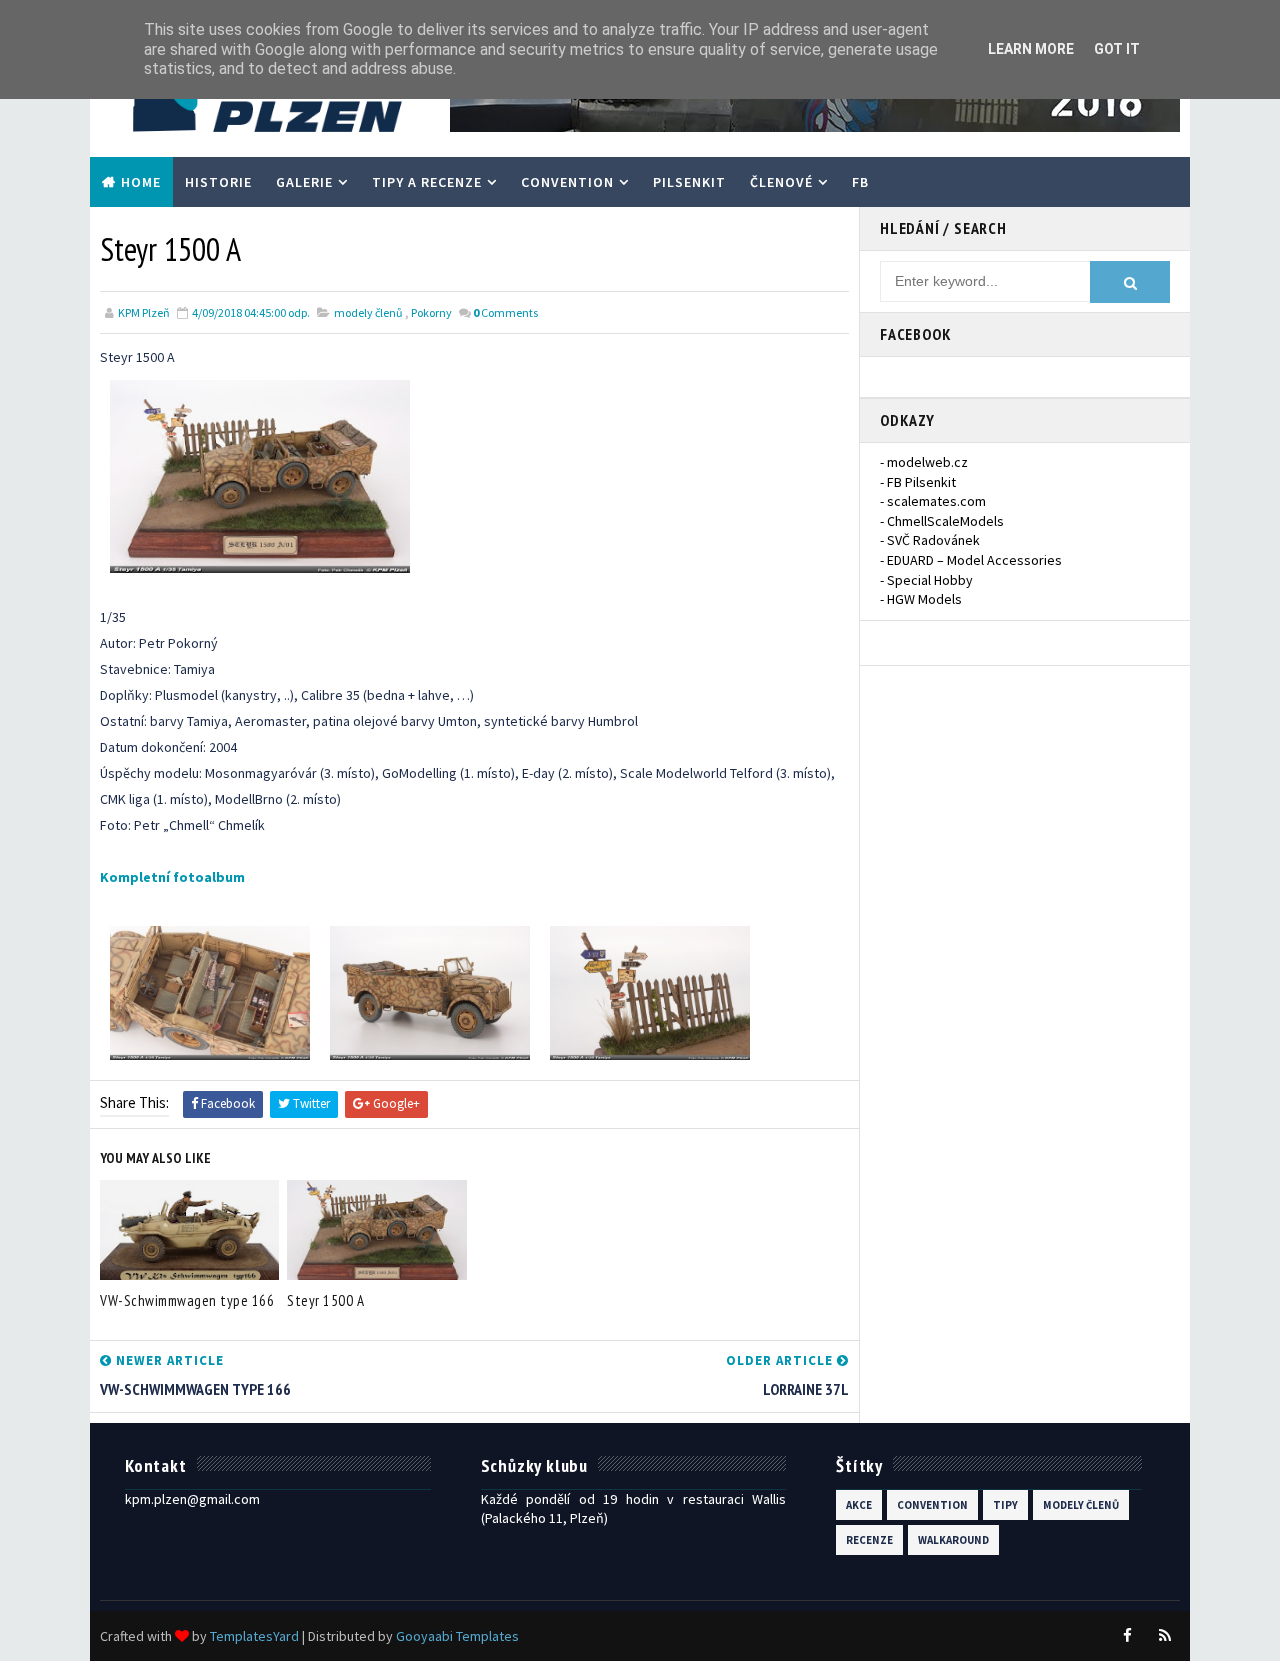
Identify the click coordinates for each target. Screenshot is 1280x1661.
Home (141, 182)
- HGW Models (921, 599)
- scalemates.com (933, 501)
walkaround (953, 1540)
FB (860, 182)
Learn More (1031, 49)
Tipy (1005, 1505)
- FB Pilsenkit (918, 482)
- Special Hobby (926, 580)
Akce (859, 1505)
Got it (1117, 49)
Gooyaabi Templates (457, 1636)
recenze (869, 1540)
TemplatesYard (254, 1636)
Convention (567, 182)
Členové (781, 182)
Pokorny (431, 312)
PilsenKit (689, 182)
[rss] (1165, 1636)
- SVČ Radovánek (930, 540)
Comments (505, 312)
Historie (218, 182)
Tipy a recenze (427, 182)
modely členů (368, 312)
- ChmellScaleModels (942, 521)
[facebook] (1127, 1636)
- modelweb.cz (924, 462)
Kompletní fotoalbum (172, 877)
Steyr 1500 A (325, 1300)
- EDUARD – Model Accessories (971, 560)
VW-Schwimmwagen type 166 (187, 1300)
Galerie (304, 182)
